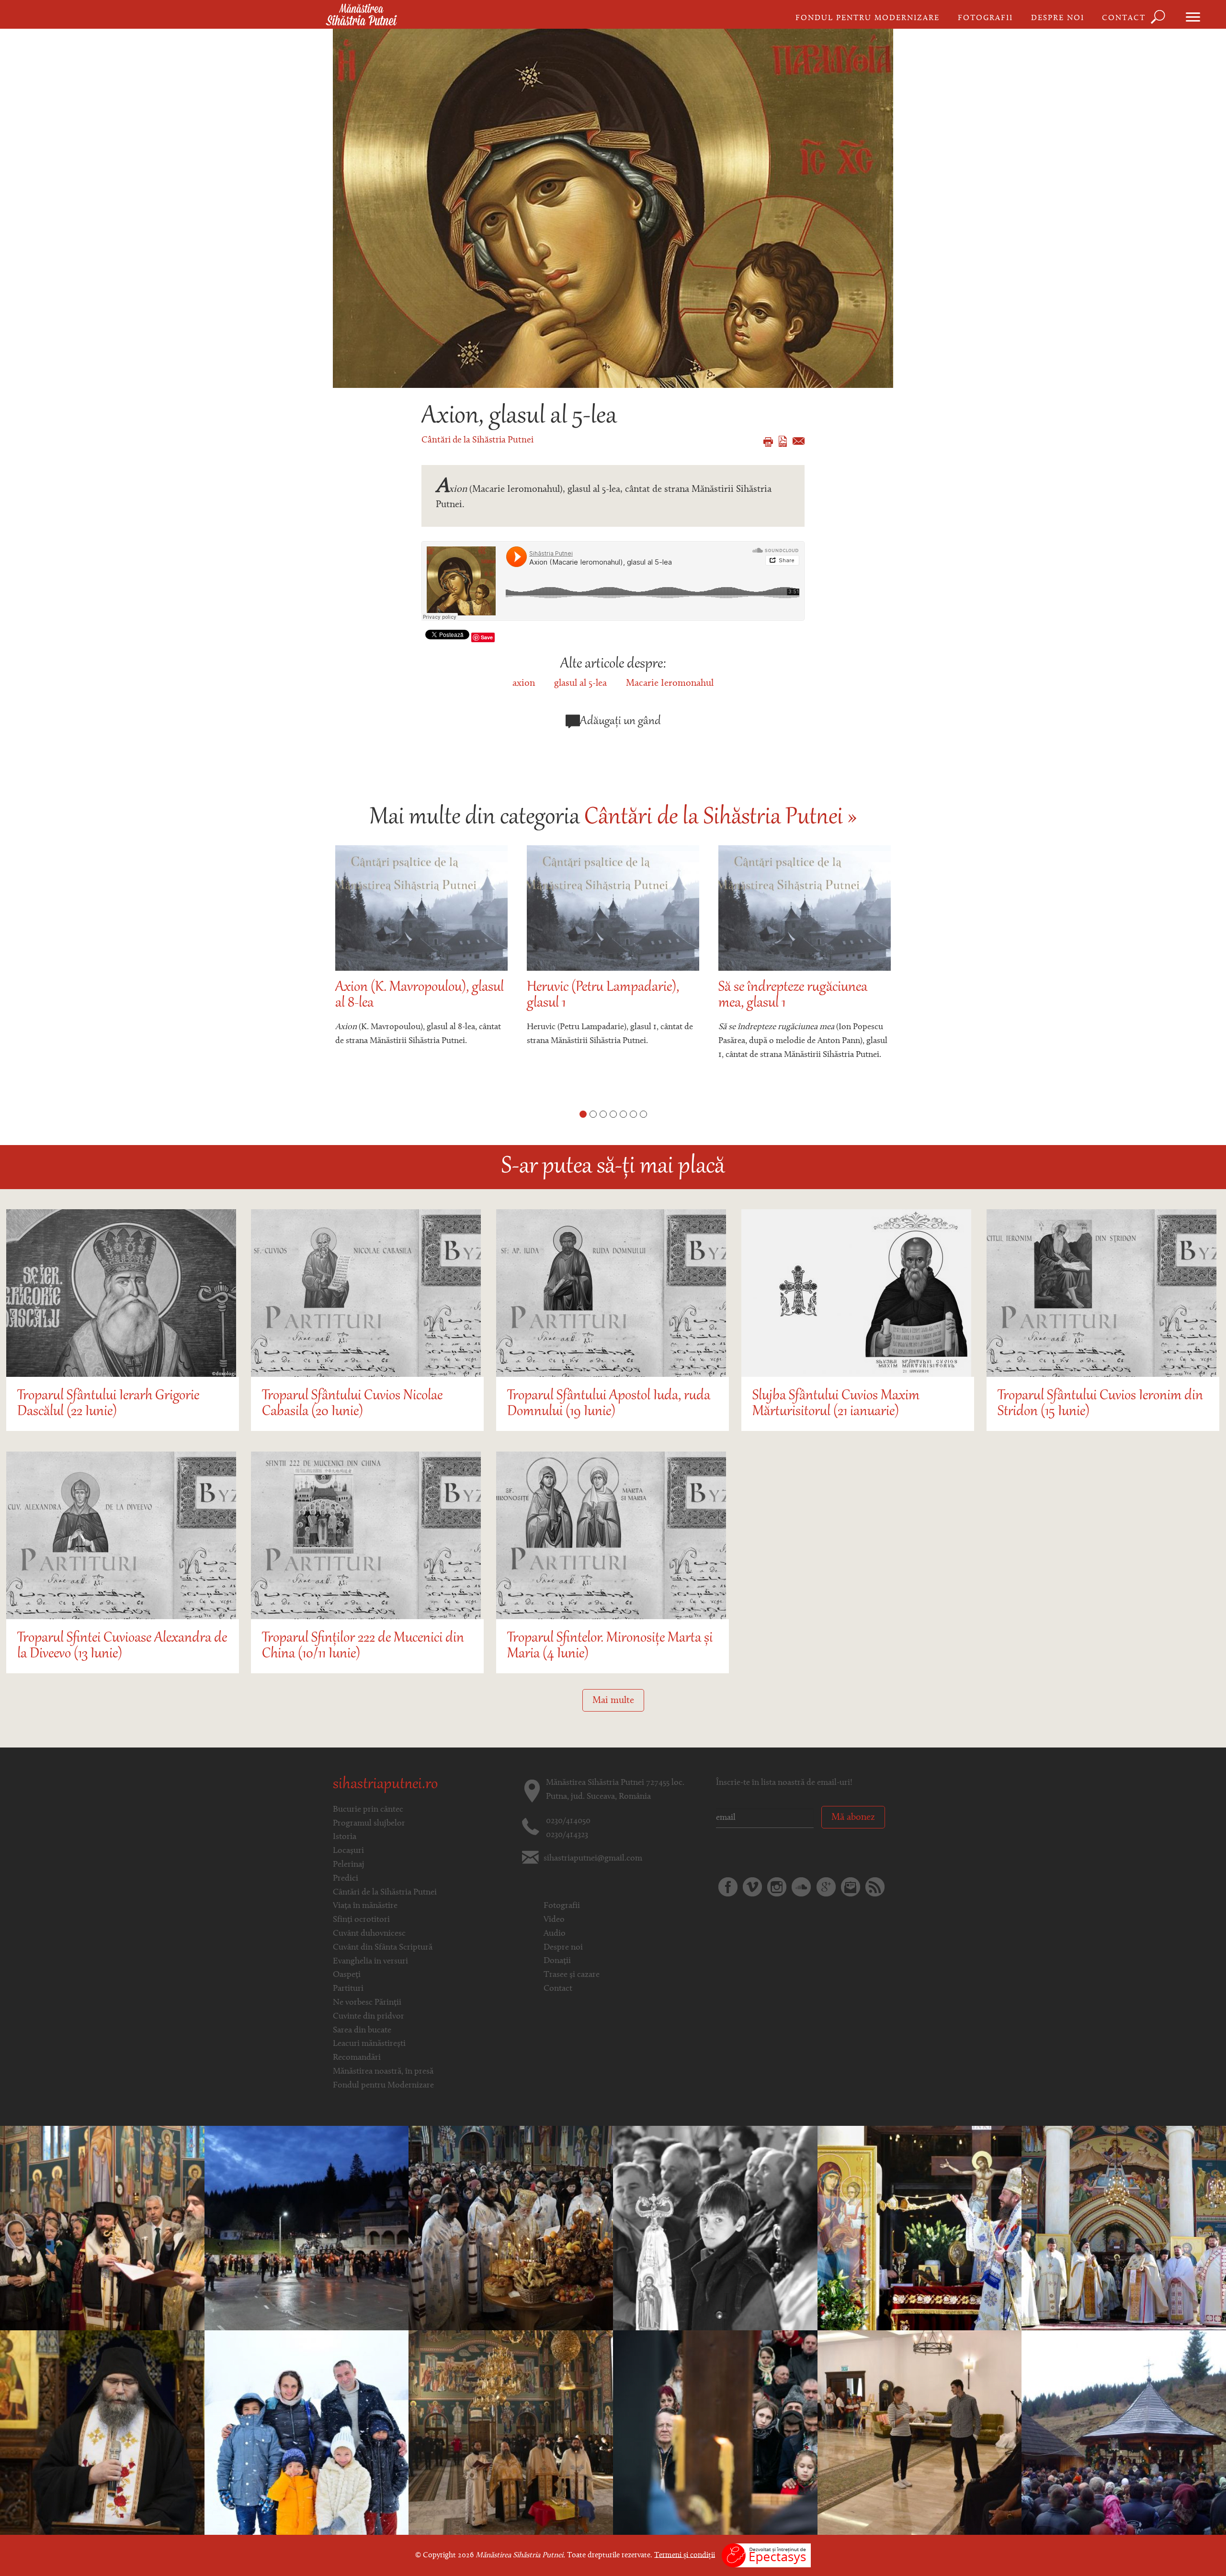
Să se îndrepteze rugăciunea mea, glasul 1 (601, 996)
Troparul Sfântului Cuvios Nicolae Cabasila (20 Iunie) (352, 1404)
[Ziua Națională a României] (511, 2433)
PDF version (783, 441)
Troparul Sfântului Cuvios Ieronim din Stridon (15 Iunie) (1100, 1404)
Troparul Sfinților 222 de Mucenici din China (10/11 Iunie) (363, 1646)
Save (487, 637)
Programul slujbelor (369, 1824)
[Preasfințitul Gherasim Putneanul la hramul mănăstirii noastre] (1124, 2433)
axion (524, 683)
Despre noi (1058, 18)
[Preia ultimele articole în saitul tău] (875, 1887)
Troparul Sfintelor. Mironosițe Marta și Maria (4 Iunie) (610, 1646)
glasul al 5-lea (580, 683)
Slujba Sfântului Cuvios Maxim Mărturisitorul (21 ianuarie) (836, 1404)
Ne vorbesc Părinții (367, 2003)
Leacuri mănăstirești (369, 2044)
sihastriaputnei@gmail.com (593, 1859)
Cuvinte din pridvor (369, 2017)
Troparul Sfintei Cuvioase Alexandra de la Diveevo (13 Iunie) (122, 1646)
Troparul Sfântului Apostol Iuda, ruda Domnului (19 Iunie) (609, 1404)
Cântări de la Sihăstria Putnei (477, 440)
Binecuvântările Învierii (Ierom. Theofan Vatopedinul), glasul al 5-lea (802, 1004)
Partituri (348, 1989)
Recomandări (357, 2058)
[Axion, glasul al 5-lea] (613, 208)
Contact (1124, 18)
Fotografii (985, 18)
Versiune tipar (768, 442)
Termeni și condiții (685, 2555)
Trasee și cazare (572, 1975)
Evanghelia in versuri (370, 1962)
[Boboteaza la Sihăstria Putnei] (307, 2433)
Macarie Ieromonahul (670, 683)
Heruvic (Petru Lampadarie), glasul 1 (411, 996)
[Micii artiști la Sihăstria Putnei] (920, 2433)
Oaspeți (347, 1975)
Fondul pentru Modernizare (868, 18)
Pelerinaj (349, 1865)
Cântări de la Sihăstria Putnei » (721, 818)
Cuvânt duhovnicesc (369, 1934)
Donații (557, 1961)
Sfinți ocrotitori (361, 1920)
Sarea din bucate (362, 2031)
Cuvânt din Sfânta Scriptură (383, 1948)
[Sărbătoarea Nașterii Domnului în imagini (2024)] (102, 2433)
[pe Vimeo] (752, 1887)
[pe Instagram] (777, 1887)
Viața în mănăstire (365, 1906)
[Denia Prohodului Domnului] (307, 2228)
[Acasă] (361, 15)
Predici (346, 1879)
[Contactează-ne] (851, 1887)
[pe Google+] (826, 1887)
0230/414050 (568, 1821)
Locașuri (348, 1851)
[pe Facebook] (728, 1887)
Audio (555, 1934)
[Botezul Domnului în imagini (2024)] (715, 2433)
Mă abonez (853, 1817)
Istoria (345, 1837)
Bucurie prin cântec (368, 1810)
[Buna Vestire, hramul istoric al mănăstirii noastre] (920, 2228)
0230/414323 (567, 1835)
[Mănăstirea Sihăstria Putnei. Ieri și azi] (511, 2228)
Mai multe (613, 1701)
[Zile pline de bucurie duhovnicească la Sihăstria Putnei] (102, 2228)
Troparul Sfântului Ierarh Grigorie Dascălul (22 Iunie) (108, 1404)
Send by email (799, 441)
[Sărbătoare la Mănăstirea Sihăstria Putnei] (715, 2228)
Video (554, 1920)
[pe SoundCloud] (801, 1887)
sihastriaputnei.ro (385, 1785)
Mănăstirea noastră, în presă (383, 2072)
